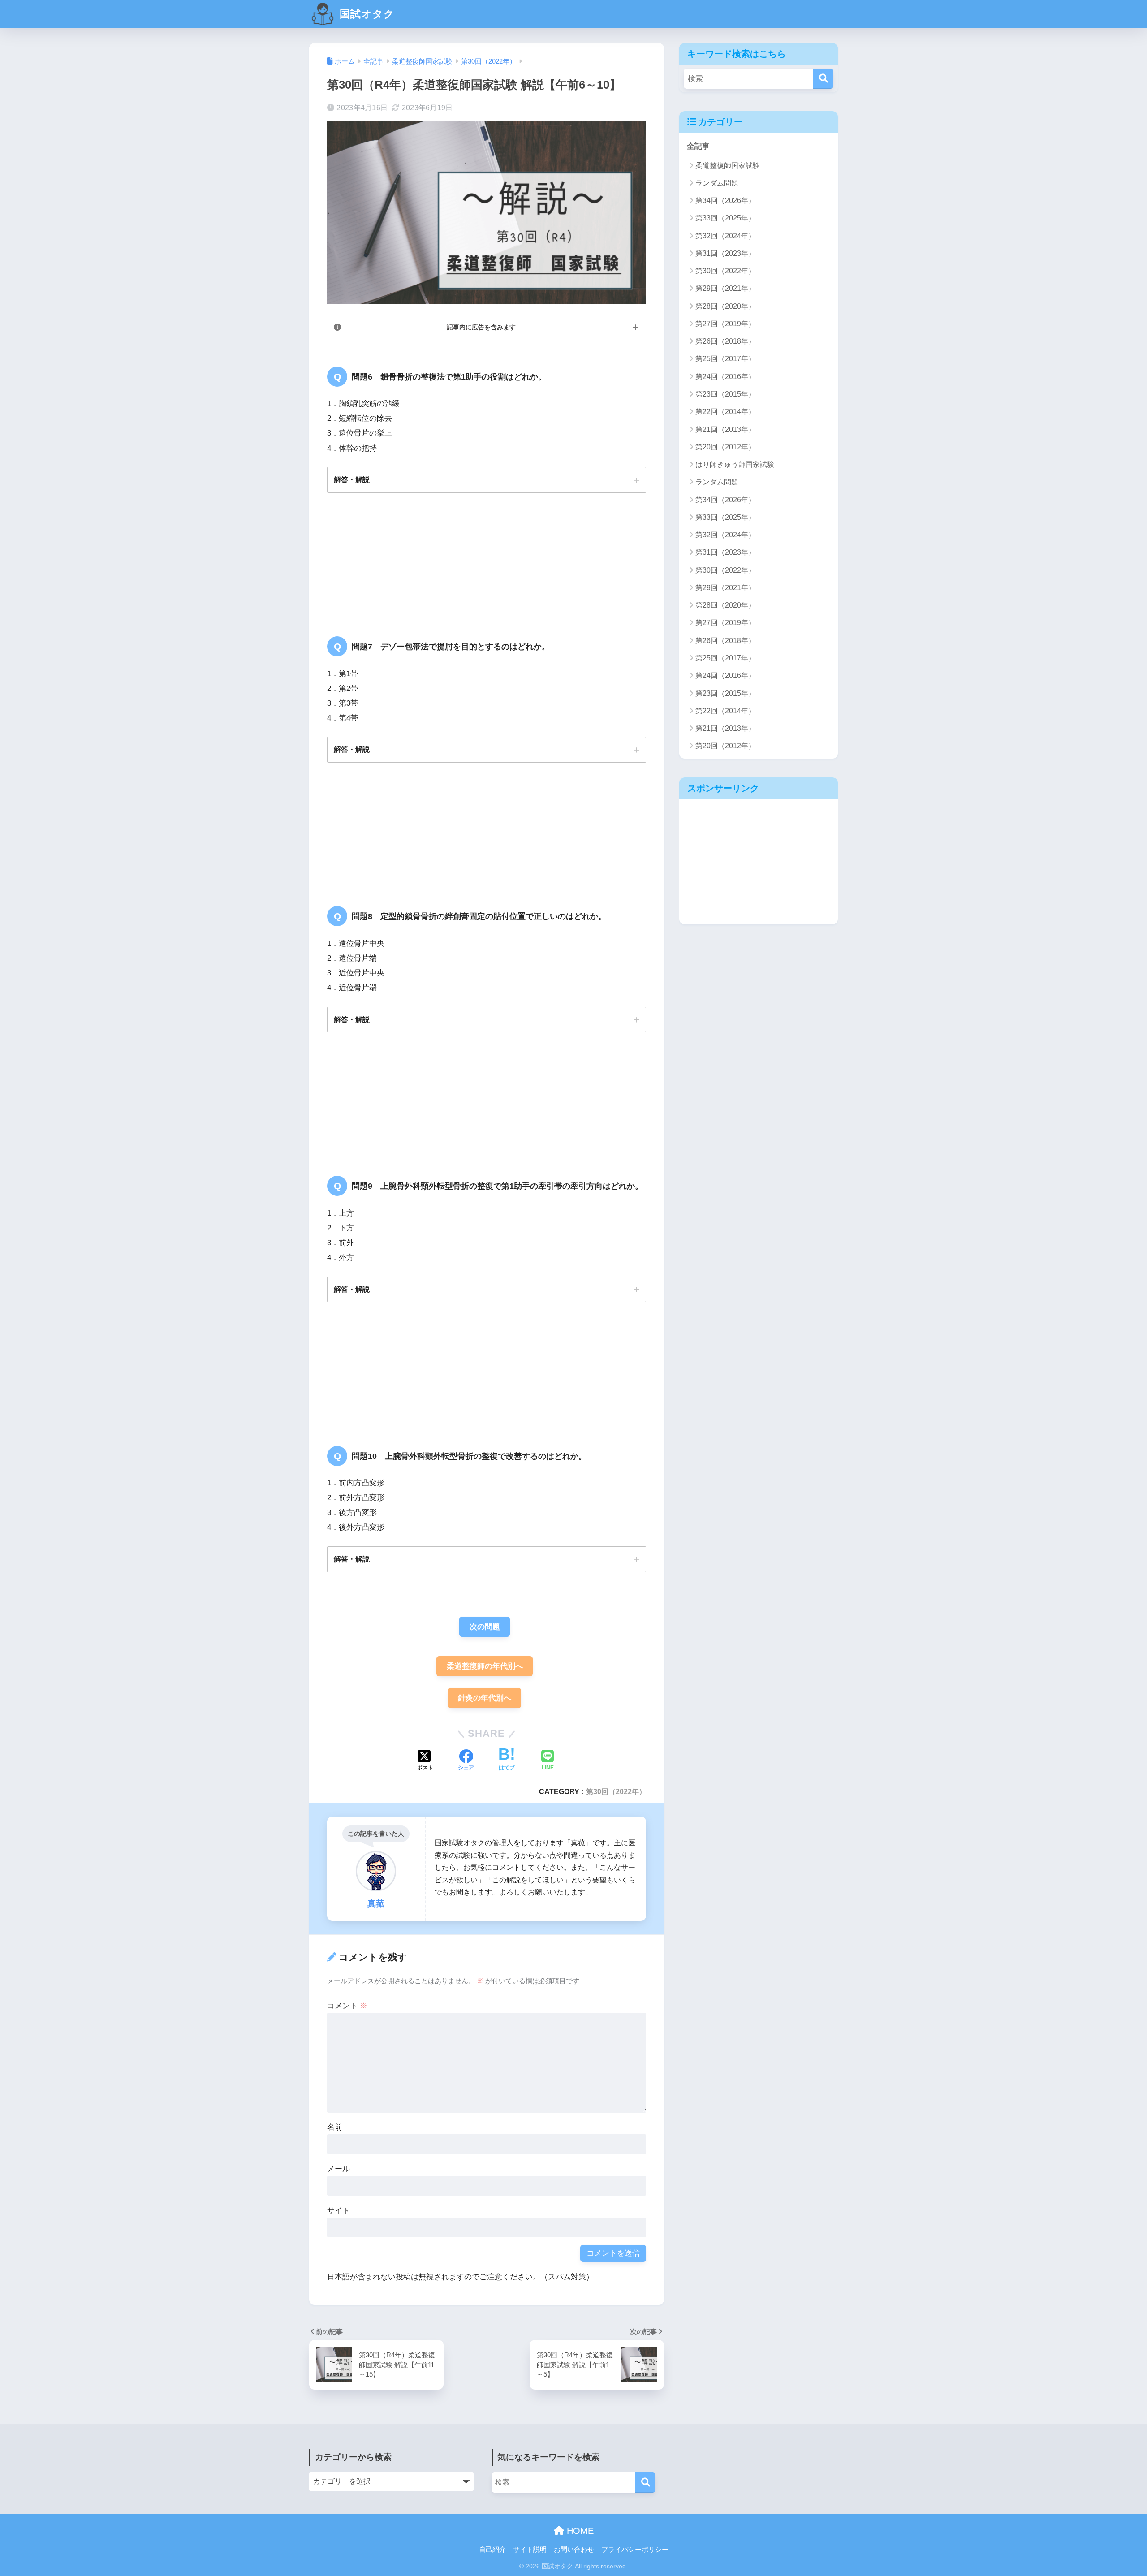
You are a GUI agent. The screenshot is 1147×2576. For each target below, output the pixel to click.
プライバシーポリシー (635, 2550)
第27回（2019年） (725, 324)
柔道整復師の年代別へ (485, 1666)
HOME (579, 2531)
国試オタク (366, 14)
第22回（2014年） (725, 412)
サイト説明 (530, 2550)
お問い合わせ (574, 2550)
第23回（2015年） (725, 394)
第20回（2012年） (725, 447)
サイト (338, 2211)
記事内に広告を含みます (481, 327)
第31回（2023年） (725, 253)
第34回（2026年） (725, 201)
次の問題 (485, 1627)
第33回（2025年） (725, 218)
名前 (335, 2127)
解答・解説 (352, 479)
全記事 (698, 146)
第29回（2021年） (725, 288)
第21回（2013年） (725, 429)
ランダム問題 (717, 183)
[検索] (823, 79)
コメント (347, 2006)
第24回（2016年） (725, 377)
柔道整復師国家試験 (728, 166)
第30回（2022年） (616, 1791)
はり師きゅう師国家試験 (735, 464)
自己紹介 (492, 2550)
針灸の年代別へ (485, 1698)
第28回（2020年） (725, 306)
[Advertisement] (759, 862)
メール (338, 2169)
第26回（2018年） (725, 341)
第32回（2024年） (725, 236)
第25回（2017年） (725, 359)
